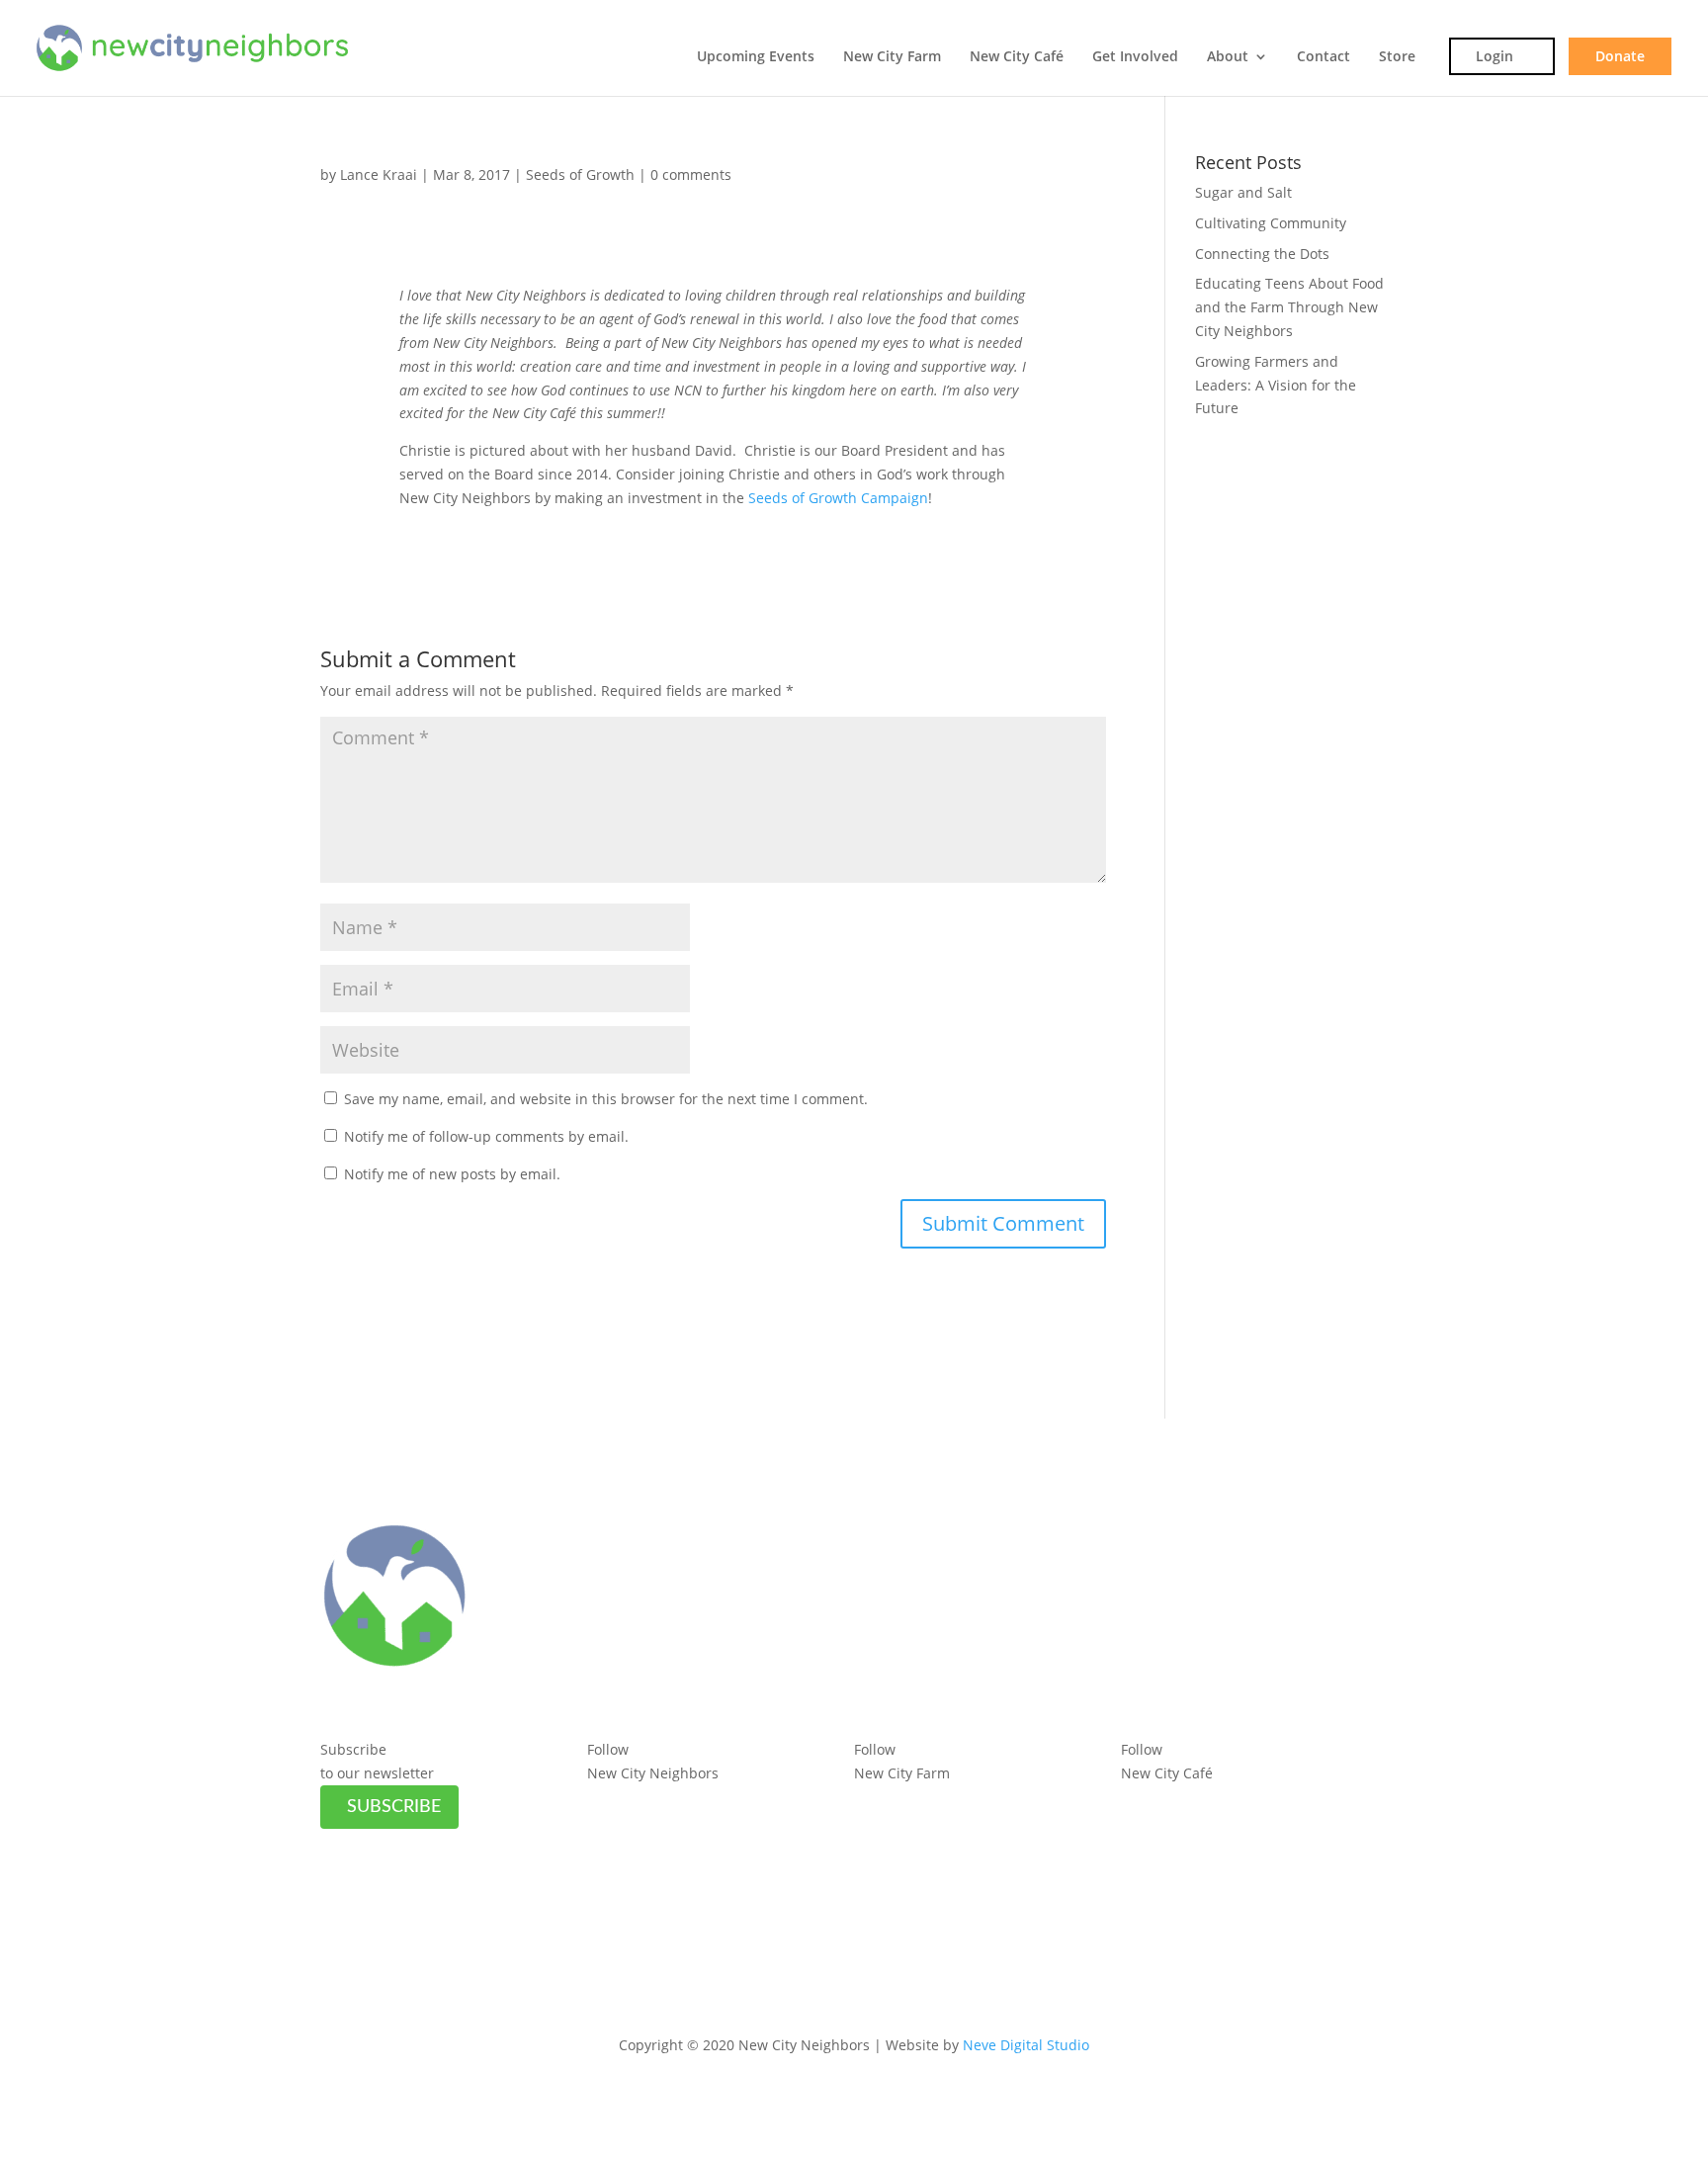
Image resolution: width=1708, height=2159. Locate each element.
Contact (1324, 57)
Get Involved (1135, 57)
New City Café (1017, 57)
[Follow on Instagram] (642, 1801)
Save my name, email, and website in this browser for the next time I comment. (606, 1099)
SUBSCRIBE (394, 1807)
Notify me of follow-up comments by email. (486, 1136)
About (1228, 57)
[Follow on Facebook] (603, 1801)
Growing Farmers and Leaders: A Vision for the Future (1276, 385)
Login (1494, 56)
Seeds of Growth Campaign (838, 498)
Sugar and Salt (1243, 192)
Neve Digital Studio (1026, 2045)
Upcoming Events (756, 57)
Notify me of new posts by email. (452, 1174)
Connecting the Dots (1262, 254)
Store (1397, 57)
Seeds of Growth (580, 174)
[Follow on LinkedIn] (682, 1801)
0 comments (691, 174)
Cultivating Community (1271, 223)
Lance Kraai (379, 174)
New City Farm (892, 57)
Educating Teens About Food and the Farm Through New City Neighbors (1289, 307)
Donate (1620, 56)
